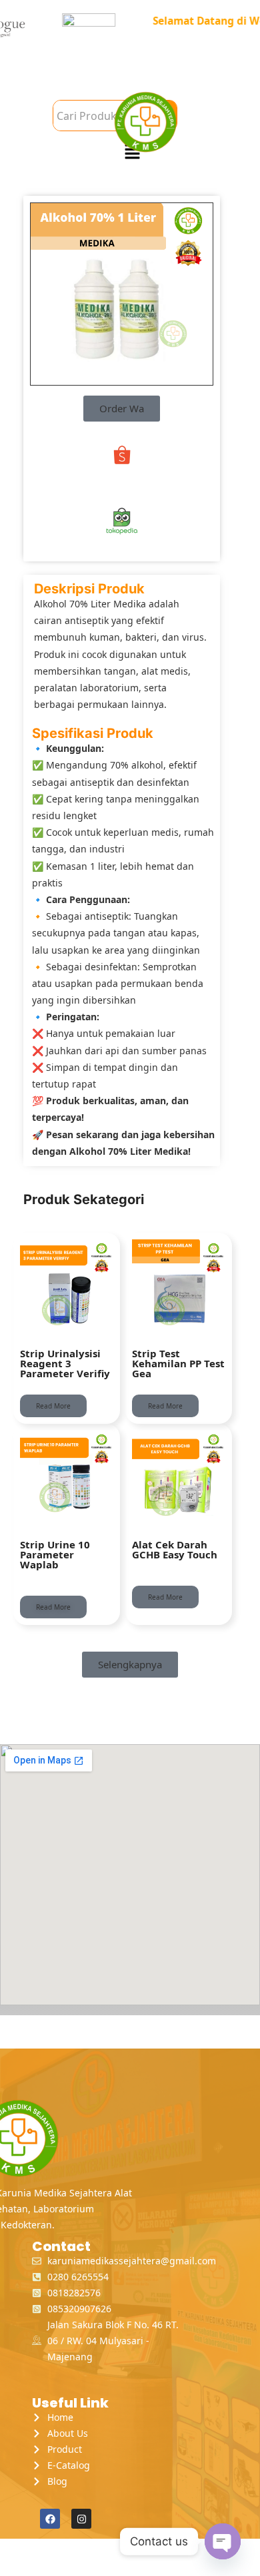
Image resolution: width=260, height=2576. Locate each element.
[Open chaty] (223, 2541)
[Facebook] (50, 2519)
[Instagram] (81, 2519)
